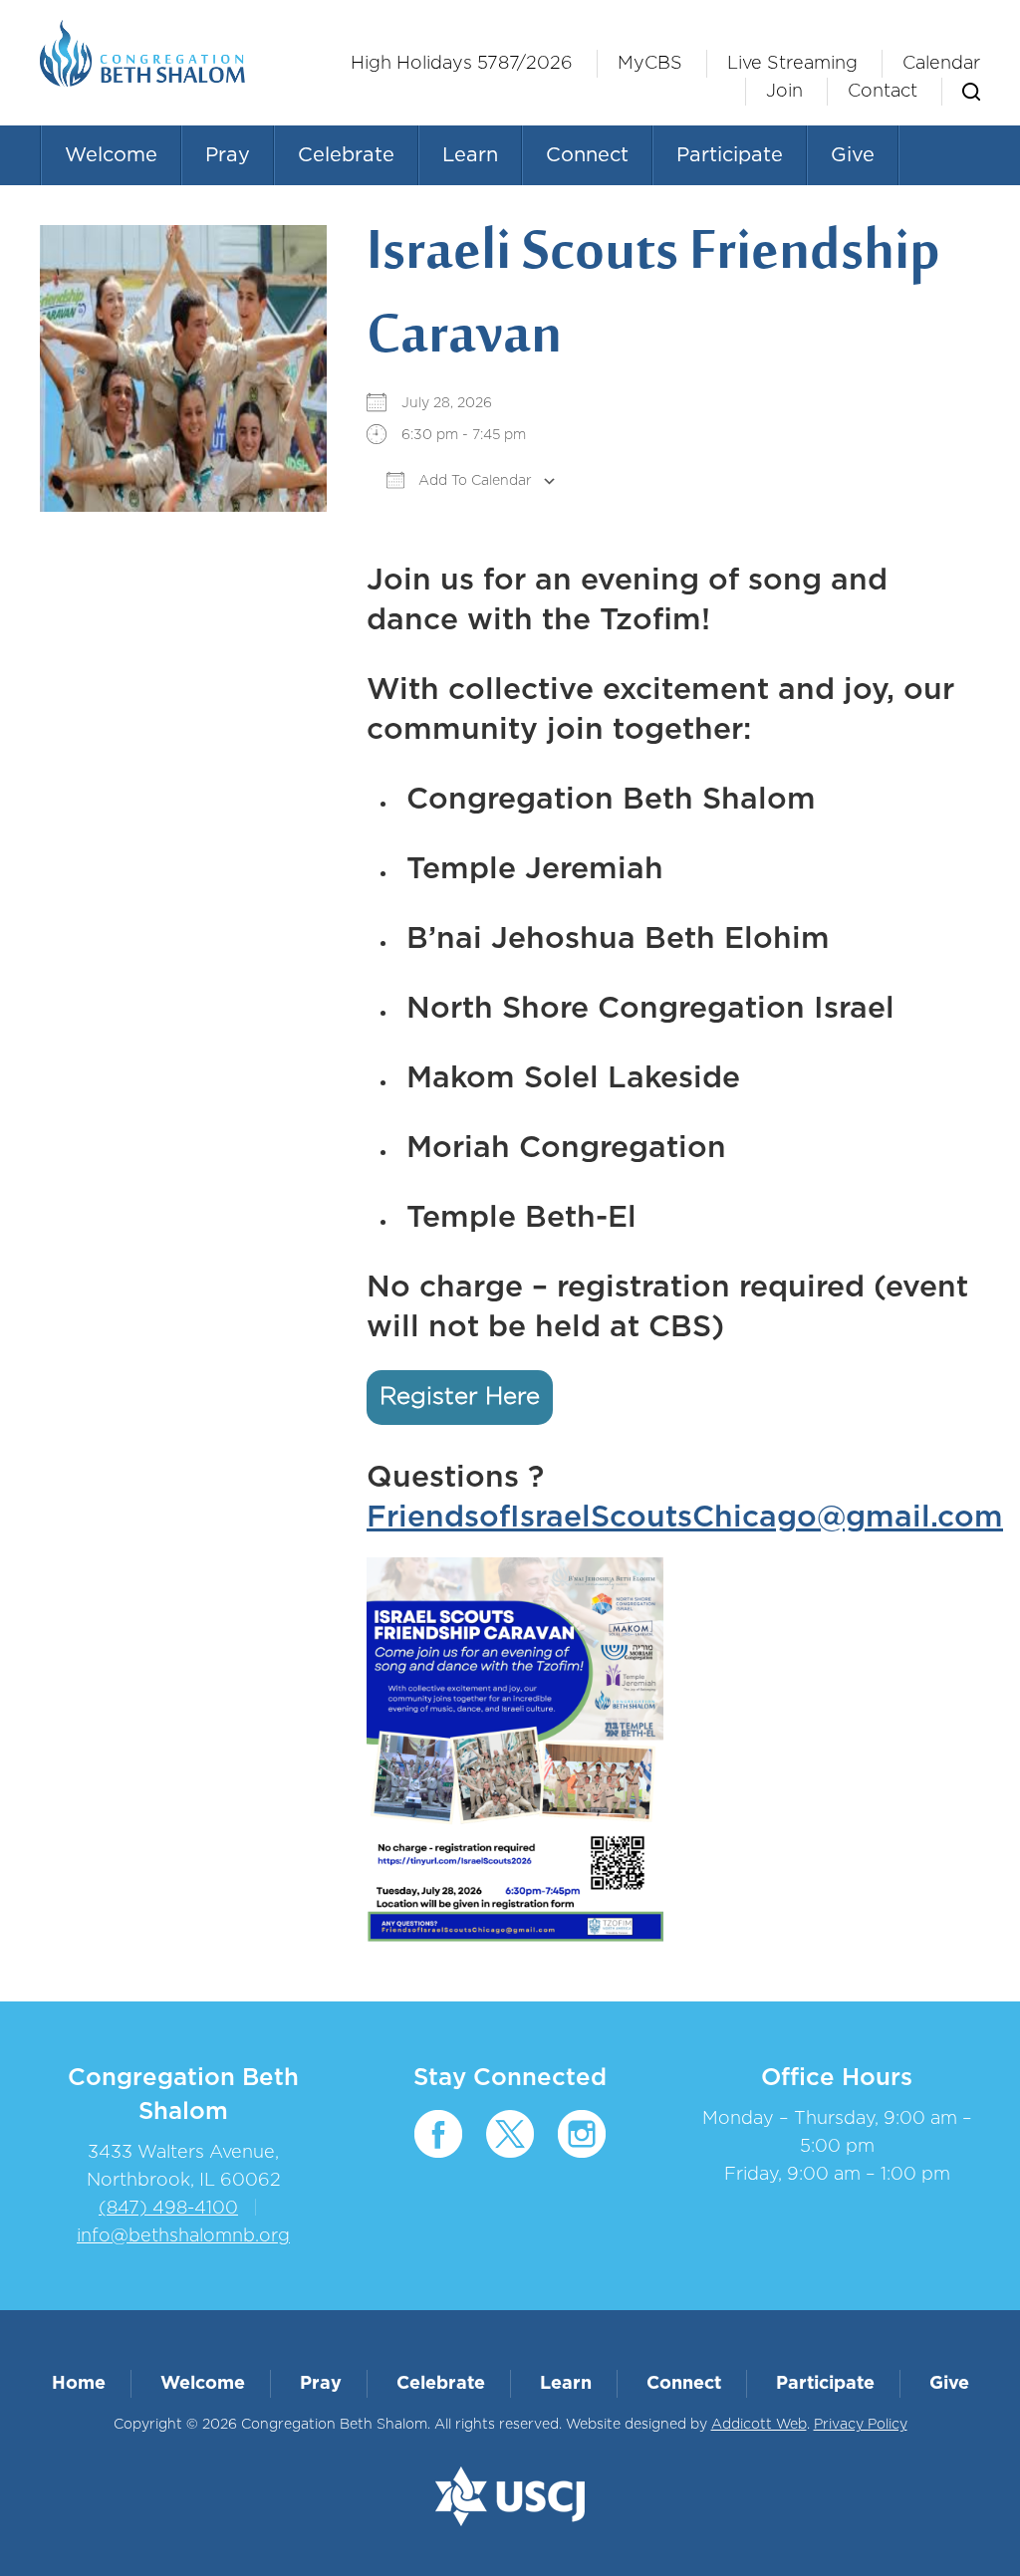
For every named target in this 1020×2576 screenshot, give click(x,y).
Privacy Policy (861, 2425)
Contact (883, 92)
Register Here (460, 1397)
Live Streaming (792, 64)
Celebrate (346, 155)
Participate (730, 155)
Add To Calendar (473, 481)
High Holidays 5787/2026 (462, 64)
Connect (587, 155)
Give (853, 155)
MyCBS (650, 64)
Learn (470, 155)
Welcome (111, 155)
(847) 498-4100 (168, 2209)
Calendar (941, 64)
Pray (228, 155)
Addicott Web (759, 2425)
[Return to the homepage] (142, 53)
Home (79, 2384)
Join (784, 92)
